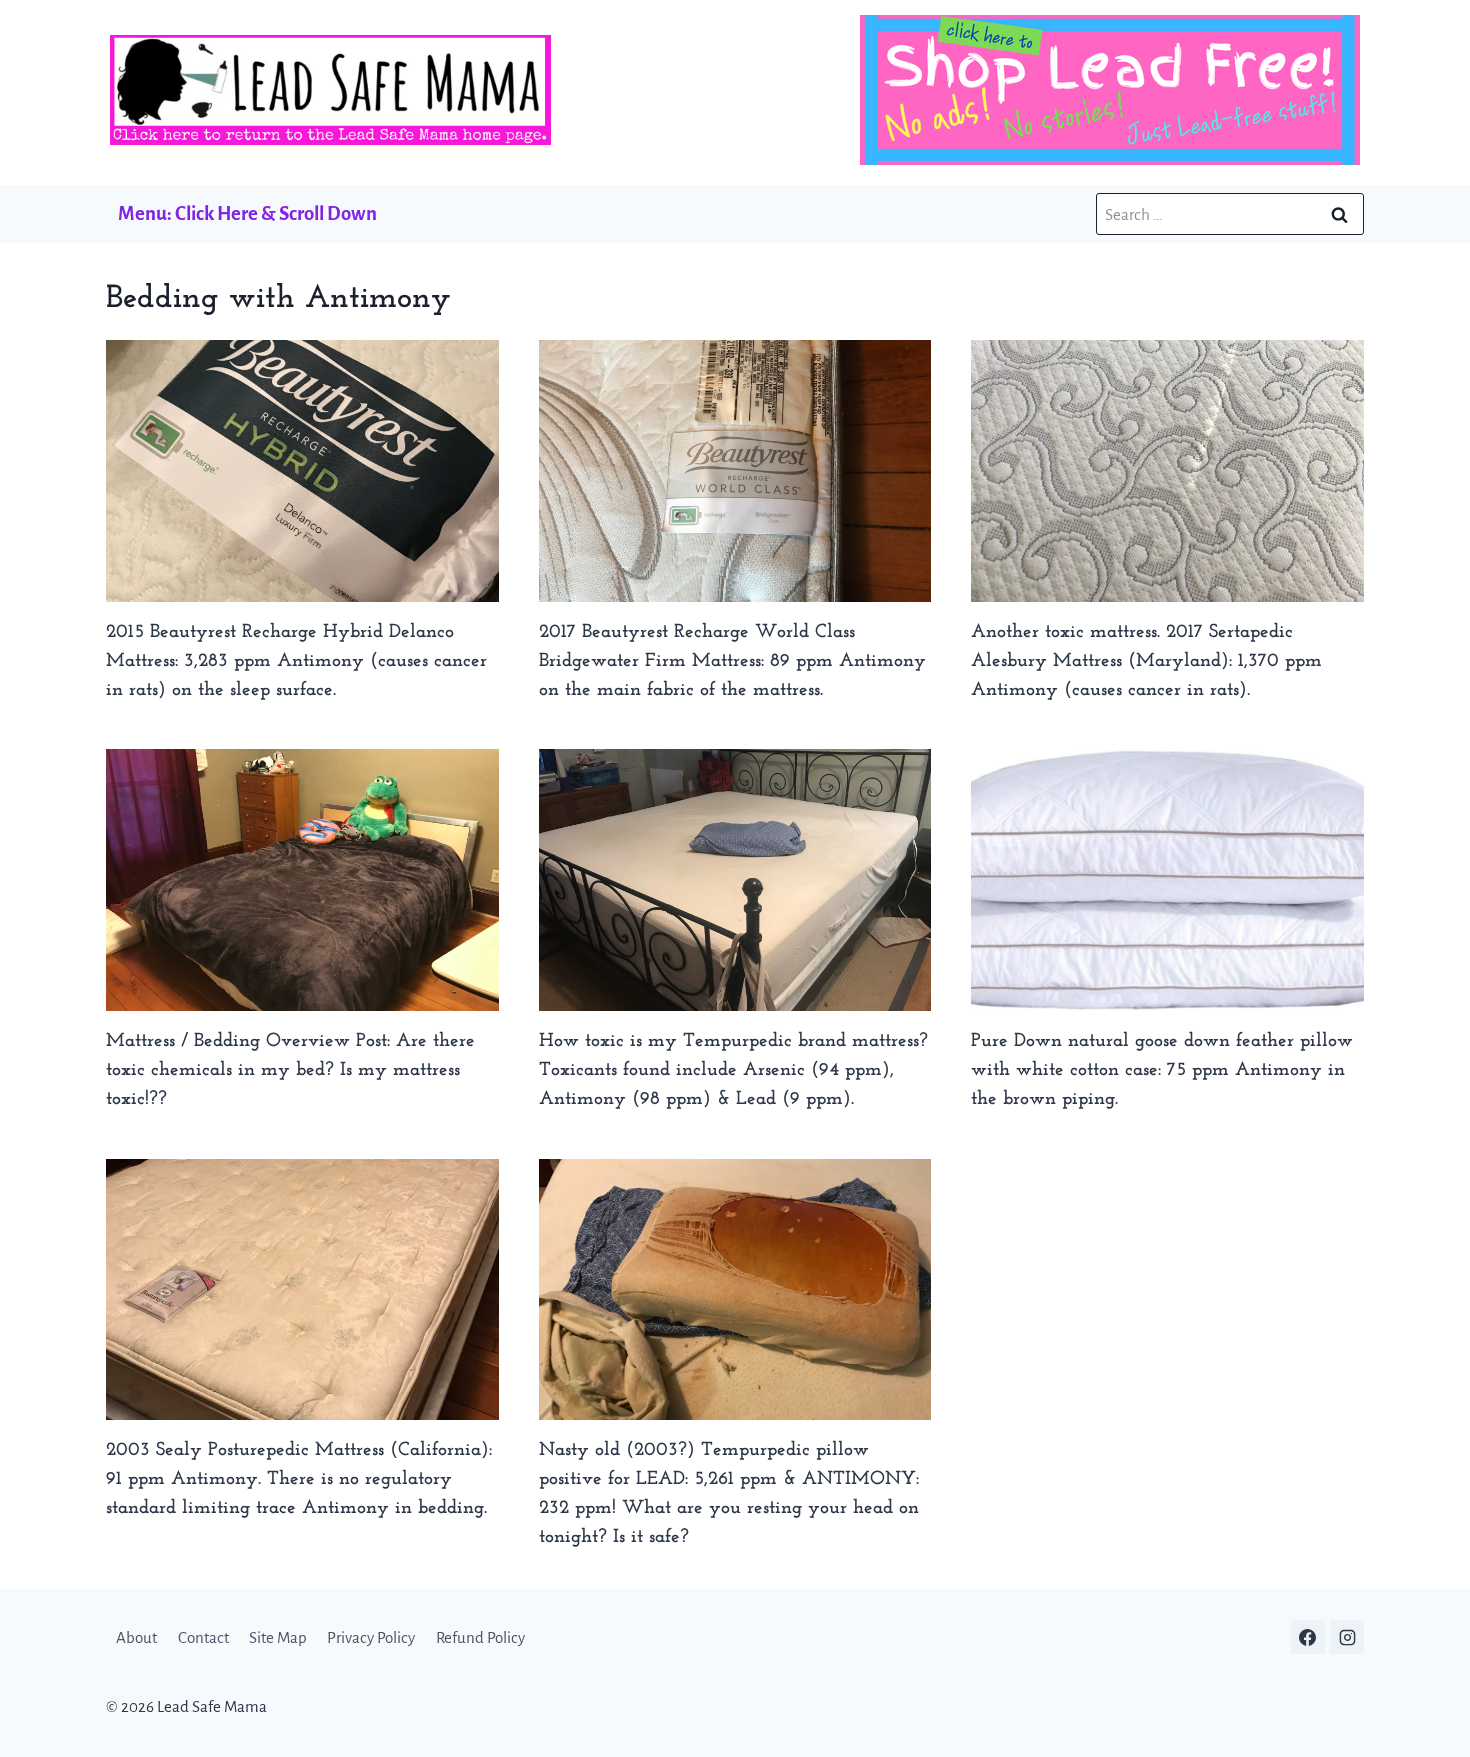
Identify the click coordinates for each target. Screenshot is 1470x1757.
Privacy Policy (371, 1637)
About (136, 1637)
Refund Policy (480, 1637)
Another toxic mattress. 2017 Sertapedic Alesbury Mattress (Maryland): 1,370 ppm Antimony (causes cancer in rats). (1146, 661)
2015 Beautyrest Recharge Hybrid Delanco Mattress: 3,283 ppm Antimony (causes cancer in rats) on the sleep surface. (296, 661)
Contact (203, 1637)
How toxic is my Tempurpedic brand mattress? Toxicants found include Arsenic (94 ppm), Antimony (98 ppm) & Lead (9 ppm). (733, 1070)
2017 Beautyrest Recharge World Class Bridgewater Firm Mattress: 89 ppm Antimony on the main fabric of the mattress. (732, 661)
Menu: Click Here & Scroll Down (247, 213)
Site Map (278, 1637)
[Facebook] (1308, 1637)
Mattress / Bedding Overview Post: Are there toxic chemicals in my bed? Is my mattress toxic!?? (290, 1070)
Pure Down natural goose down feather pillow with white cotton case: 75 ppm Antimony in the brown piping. (1162, 1070)
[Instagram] (1347, 1637)
